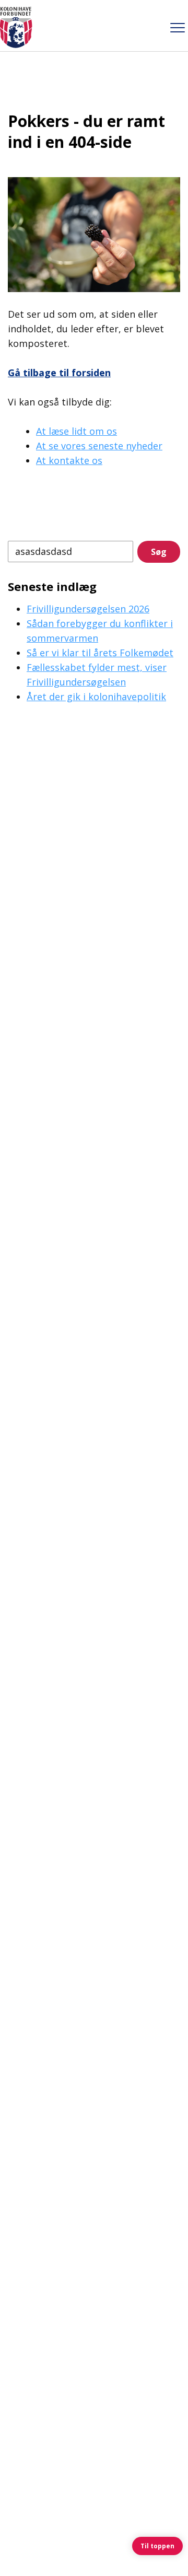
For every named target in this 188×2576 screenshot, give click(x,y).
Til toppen (157, 2546)
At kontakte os (69, 460)
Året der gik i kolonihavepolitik (96, 697)
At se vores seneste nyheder (99, 446)
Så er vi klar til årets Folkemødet (100, 653)
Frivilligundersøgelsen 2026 (88, 609)
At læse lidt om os (77, 431)
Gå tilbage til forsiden (59, 373)
